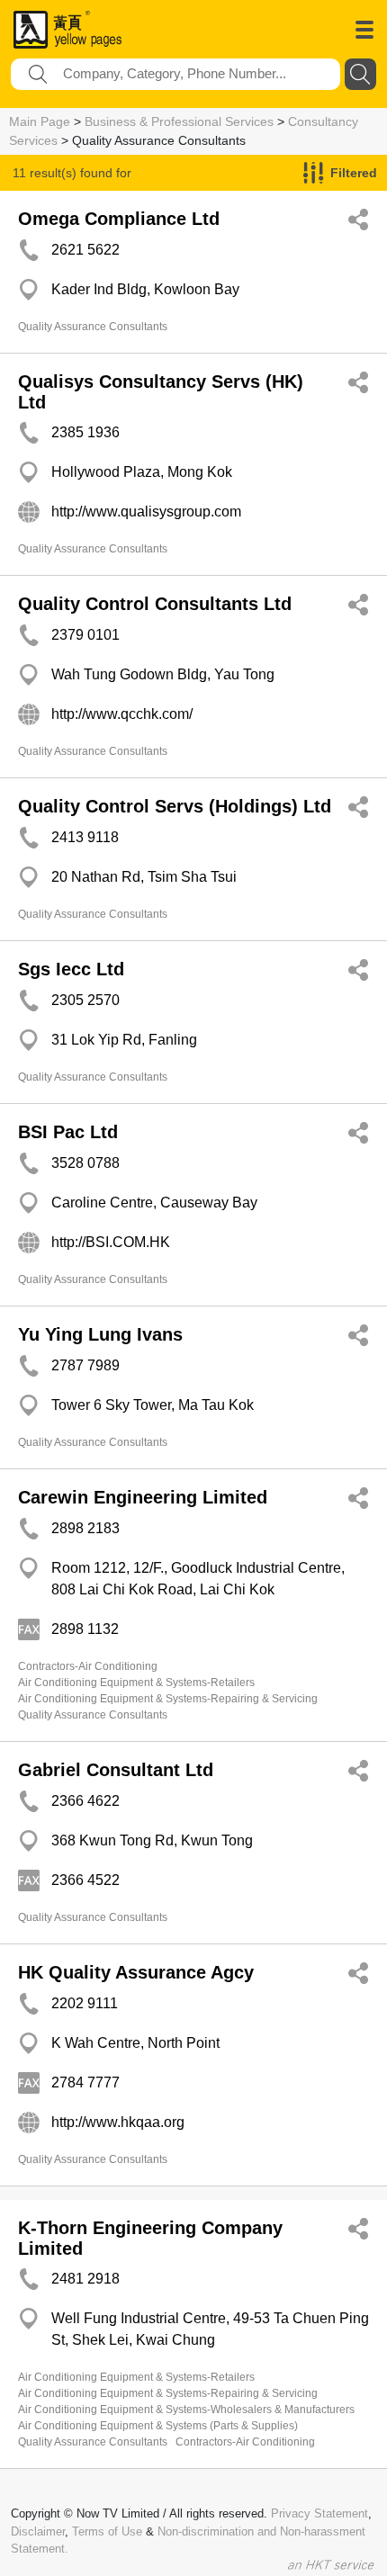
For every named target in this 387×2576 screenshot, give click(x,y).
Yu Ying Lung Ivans (100, 1334)
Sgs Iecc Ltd (71, 969)
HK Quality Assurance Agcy (136, 1972)
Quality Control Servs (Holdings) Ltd (175, 806)
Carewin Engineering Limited (143, 1497)
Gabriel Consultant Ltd (116, 1770)
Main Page (40, 121)
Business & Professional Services (179, 121)
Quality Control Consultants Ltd (155, 604)
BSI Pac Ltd (68, 1132)
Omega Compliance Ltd (119, 219)
